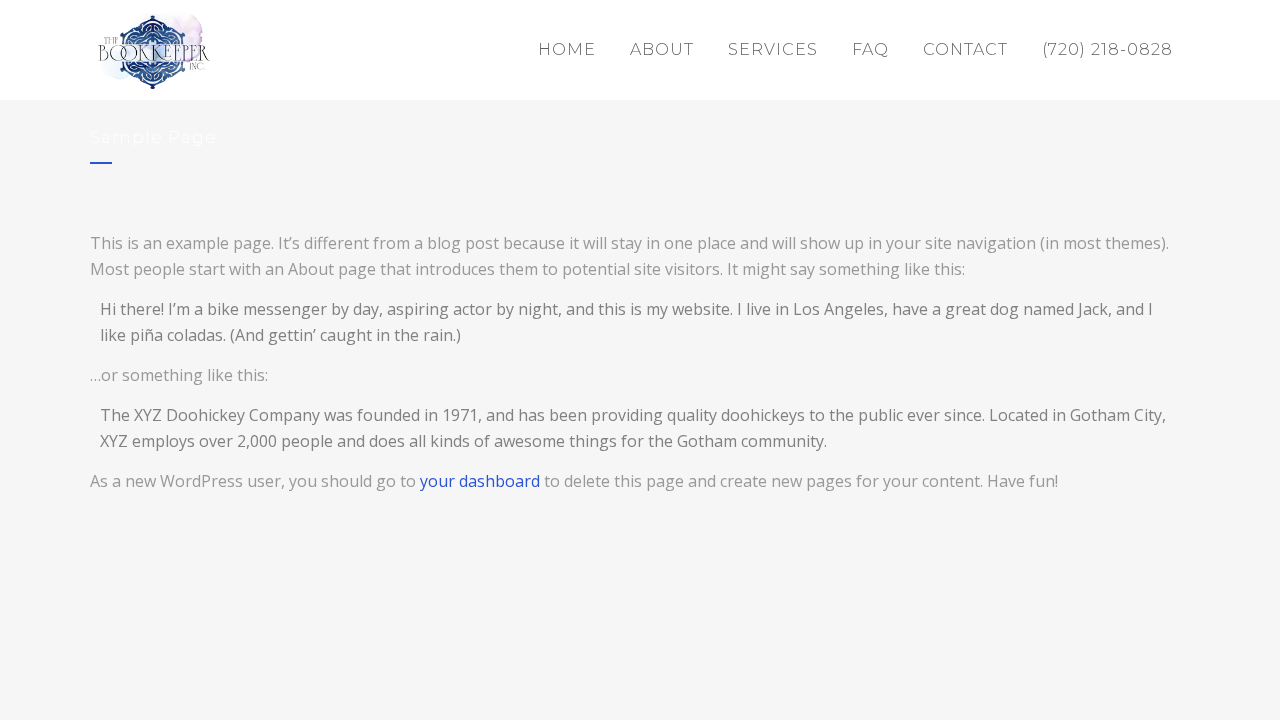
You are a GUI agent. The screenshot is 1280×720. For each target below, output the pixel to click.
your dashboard (480, 481)
